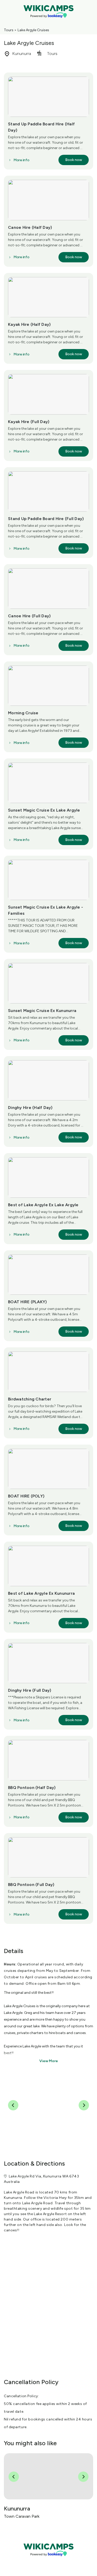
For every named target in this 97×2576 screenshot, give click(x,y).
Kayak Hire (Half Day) (29, 324)
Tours (9, 30)
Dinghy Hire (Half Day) (30, 1108)
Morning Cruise (23, 713)
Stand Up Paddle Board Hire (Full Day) (46, 519)
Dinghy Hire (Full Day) (30, 1690)
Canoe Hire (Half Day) (30, 227)
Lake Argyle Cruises (33, 30)
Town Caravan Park (22, 2516)
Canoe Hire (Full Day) (29, 616)
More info (21, 160)
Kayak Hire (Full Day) (29, 422)
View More (49, 2061)
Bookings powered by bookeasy (49, 2560)
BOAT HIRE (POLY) (26, 1496)
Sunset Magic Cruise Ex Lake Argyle (44, 810)
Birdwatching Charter (30, 1399)
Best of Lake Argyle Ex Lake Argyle (43, 1205)
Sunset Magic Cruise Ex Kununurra (42, 1011)
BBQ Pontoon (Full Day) (31, 1885)
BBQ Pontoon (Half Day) (32, 1788)
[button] (74, 160)
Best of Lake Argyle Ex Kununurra (41, 1593)
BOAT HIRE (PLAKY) (27, 1302)
